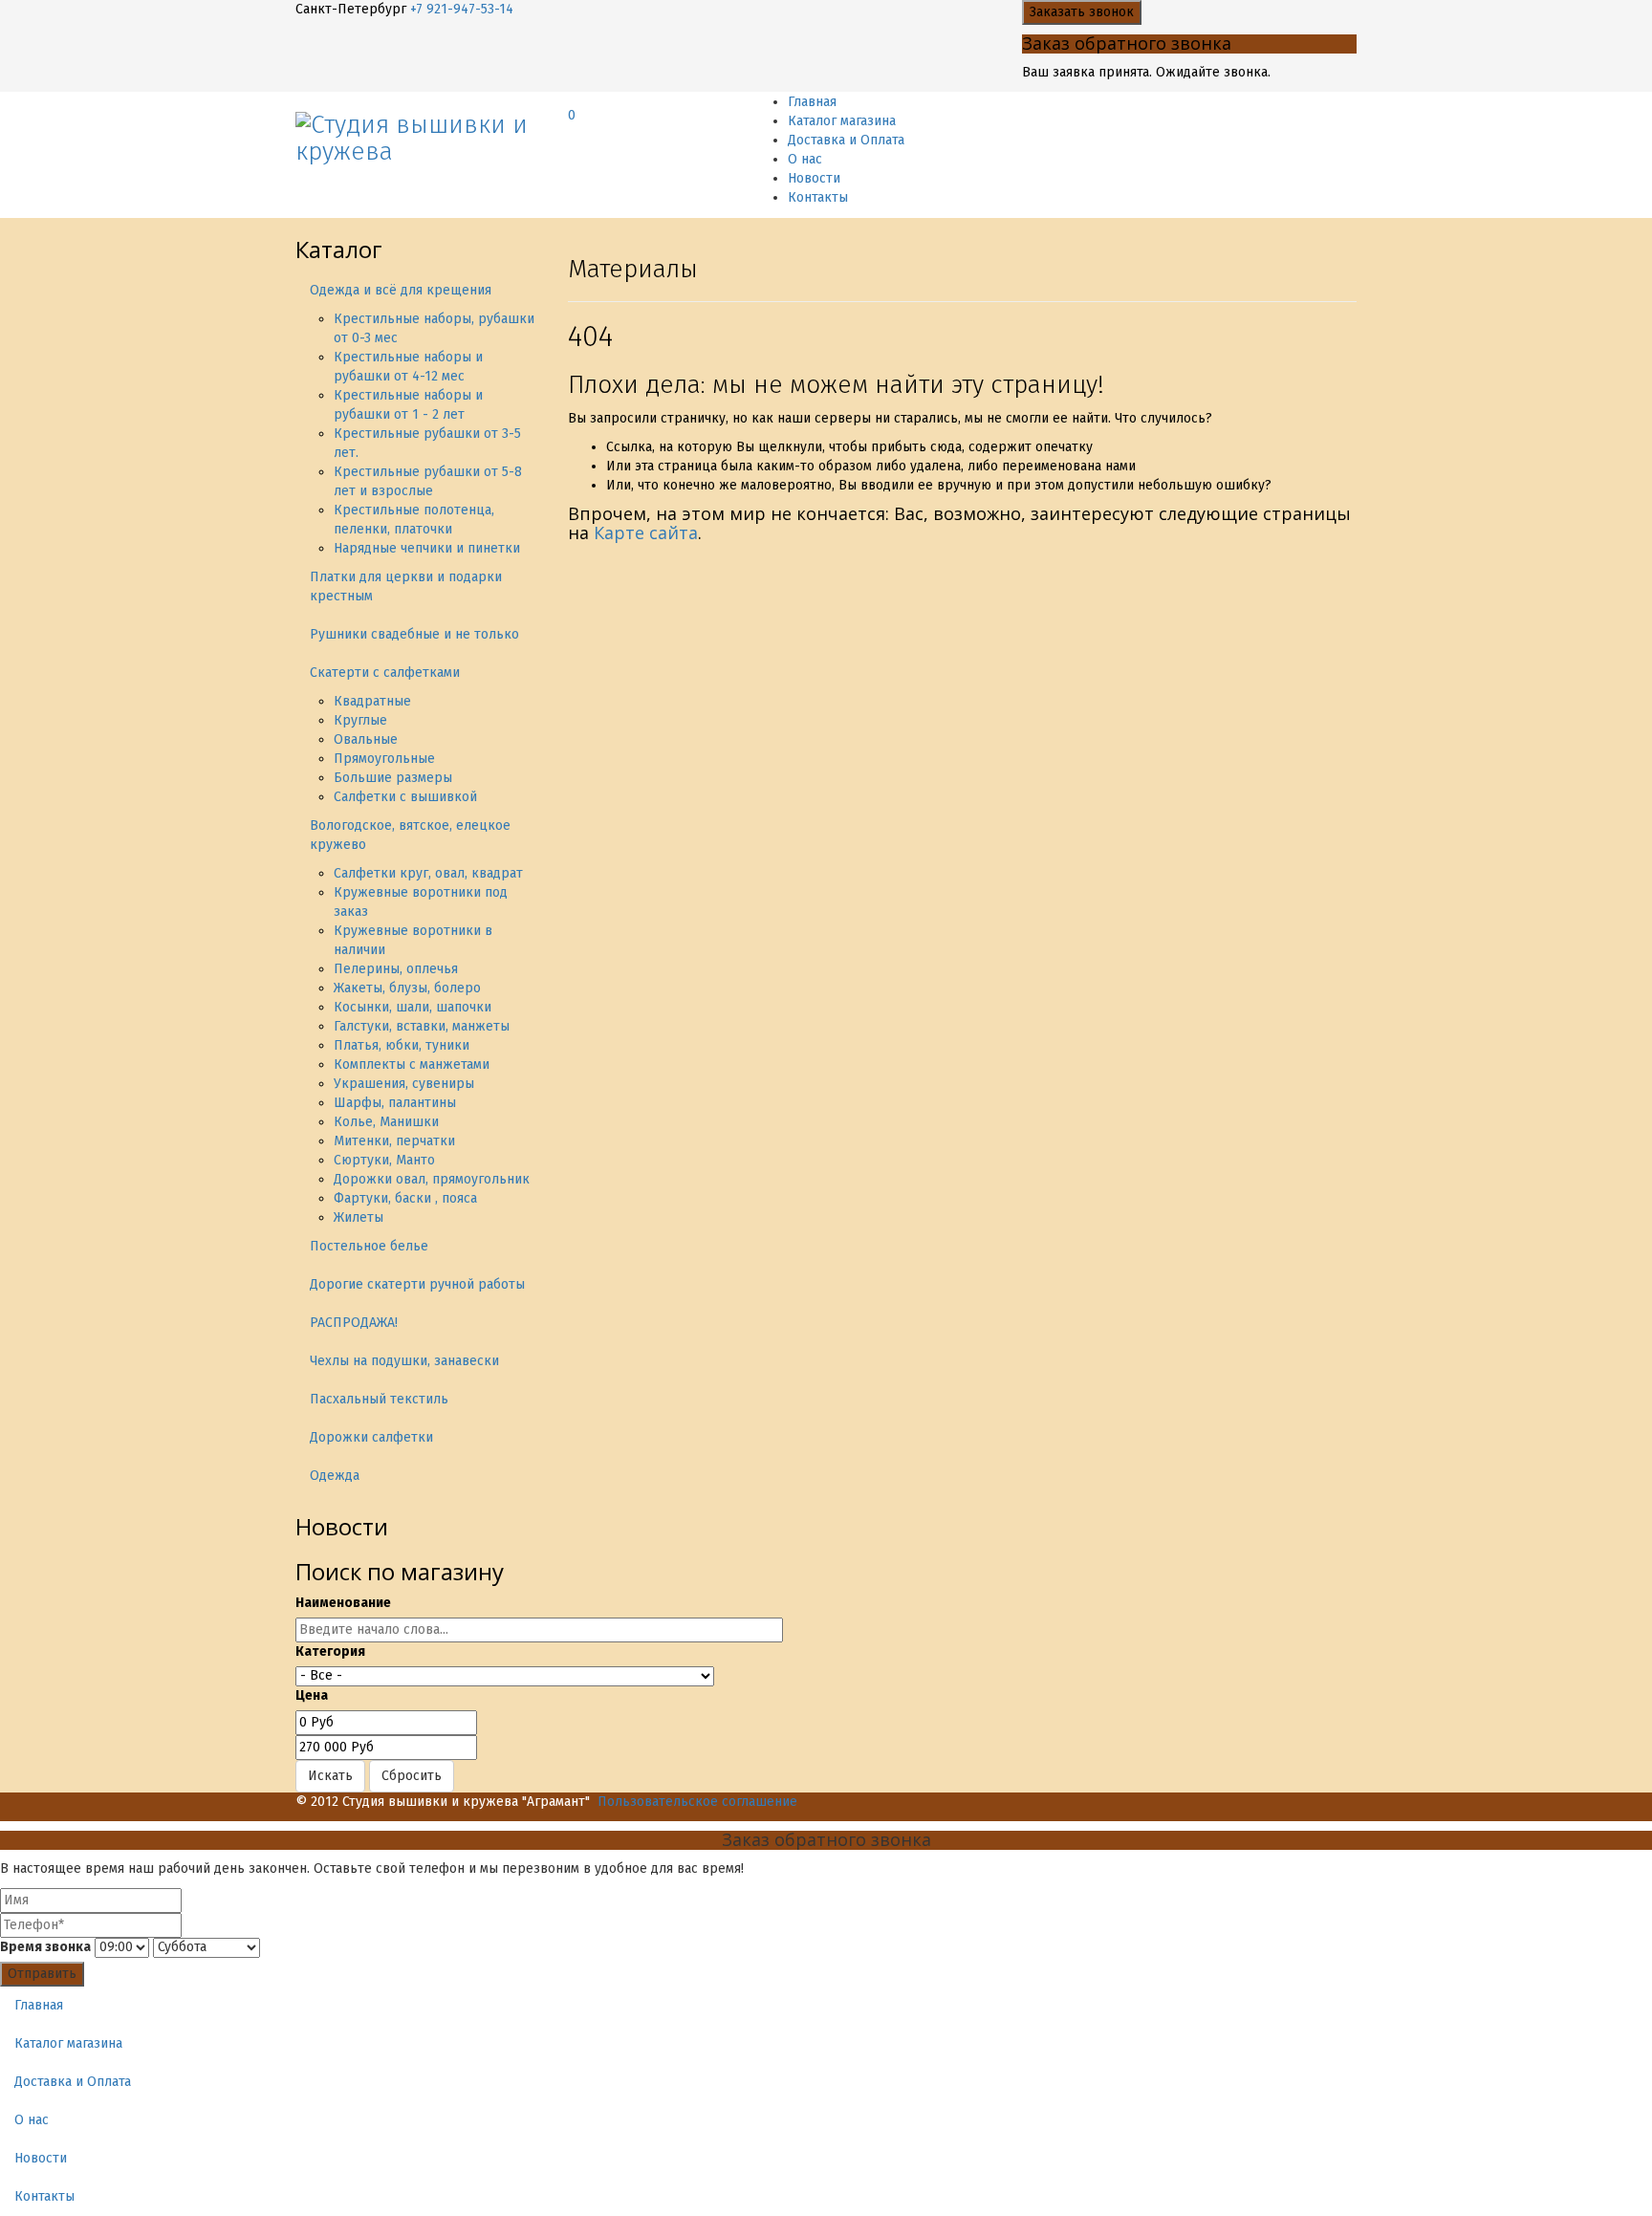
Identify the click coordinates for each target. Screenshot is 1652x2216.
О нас (805, 159)
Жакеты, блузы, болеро (407, 988)
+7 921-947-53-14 (462, 9)
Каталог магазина (842, 121)
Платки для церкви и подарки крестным (406, 587)
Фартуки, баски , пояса (405, 1198)
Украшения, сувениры (404, 1084)
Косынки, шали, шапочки (413, 1007)
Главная (812, 102)
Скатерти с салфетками (385, 673)
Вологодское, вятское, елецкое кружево (410, 835)
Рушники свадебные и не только (414, 634)
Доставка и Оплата (846, 140)
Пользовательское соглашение (697, 1802)
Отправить (42, 1974)
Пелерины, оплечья (396, 969)
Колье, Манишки (386, 1122)
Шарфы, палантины (395, 1103)
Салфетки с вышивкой (405, 797)
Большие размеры (393, 778)
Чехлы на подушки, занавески (404, 1361)
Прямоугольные (384, 759)
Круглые (360, 720)
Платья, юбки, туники (402, 1045)
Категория (330, 1651)
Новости (814, 178)
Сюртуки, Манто (384, 1160)
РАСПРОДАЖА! (354, 1323)
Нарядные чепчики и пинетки (427, 548)
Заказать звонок (1082, 12)
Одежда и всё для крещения (401, 290)
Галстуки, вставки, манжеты (422, 1026)
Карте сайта (646, 532)
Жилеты (359, 1217)
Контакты (818, 197)
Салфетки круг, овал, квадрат (428, 873)
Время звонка (45, 1947)
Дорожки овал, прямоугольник (432, 1179)
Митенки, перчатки (394, 1141)
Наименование (343, 1603)
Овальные (366, 739)
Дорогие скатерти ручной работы (417, 1284)
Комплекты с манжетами (412, 1065)
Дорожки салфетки (371, 1437)
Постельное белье (369, 1246)
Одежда (335, 1476)
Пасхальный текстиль (379, 1399)
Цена (312, 1695)
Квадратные (372, 701)
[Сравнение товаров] (573, 99)
